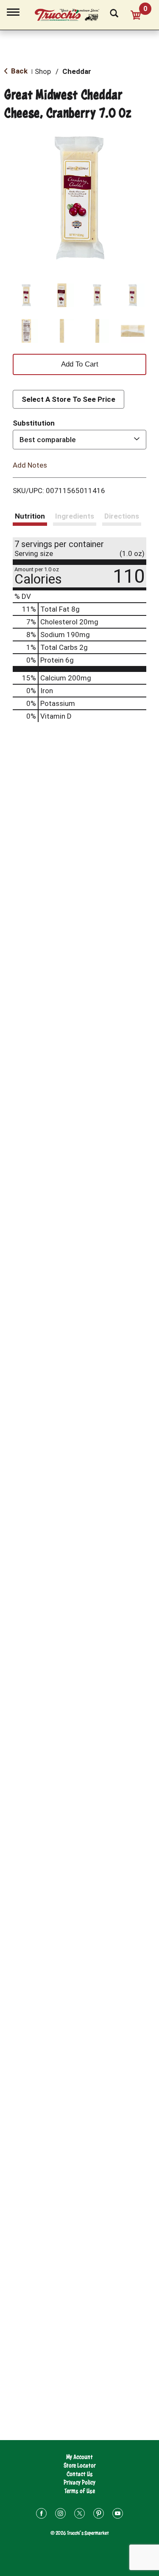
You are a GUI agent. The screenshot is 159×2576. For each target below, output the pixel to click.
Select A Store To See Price (68, 399)
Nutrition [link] (30, 516)
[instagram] (60, 2515)
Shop (43, 71)
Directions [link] (122, 516)
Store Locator (80, 2465)
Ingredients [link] (75, 516)
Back (18, 71)
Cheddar (77, 71)
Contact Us (80, 2474)
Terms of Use (80, 2491)
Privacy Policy (79, 2482)
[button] (26, 295)
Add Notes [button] (30, 465)
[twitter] (79, 2515)
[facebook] (41, 2515)
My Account (79, 2457)
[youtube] (118, 2515)
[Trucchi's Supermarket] (72, 14)
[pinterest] (99, 2515)
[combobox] (79, 440)
